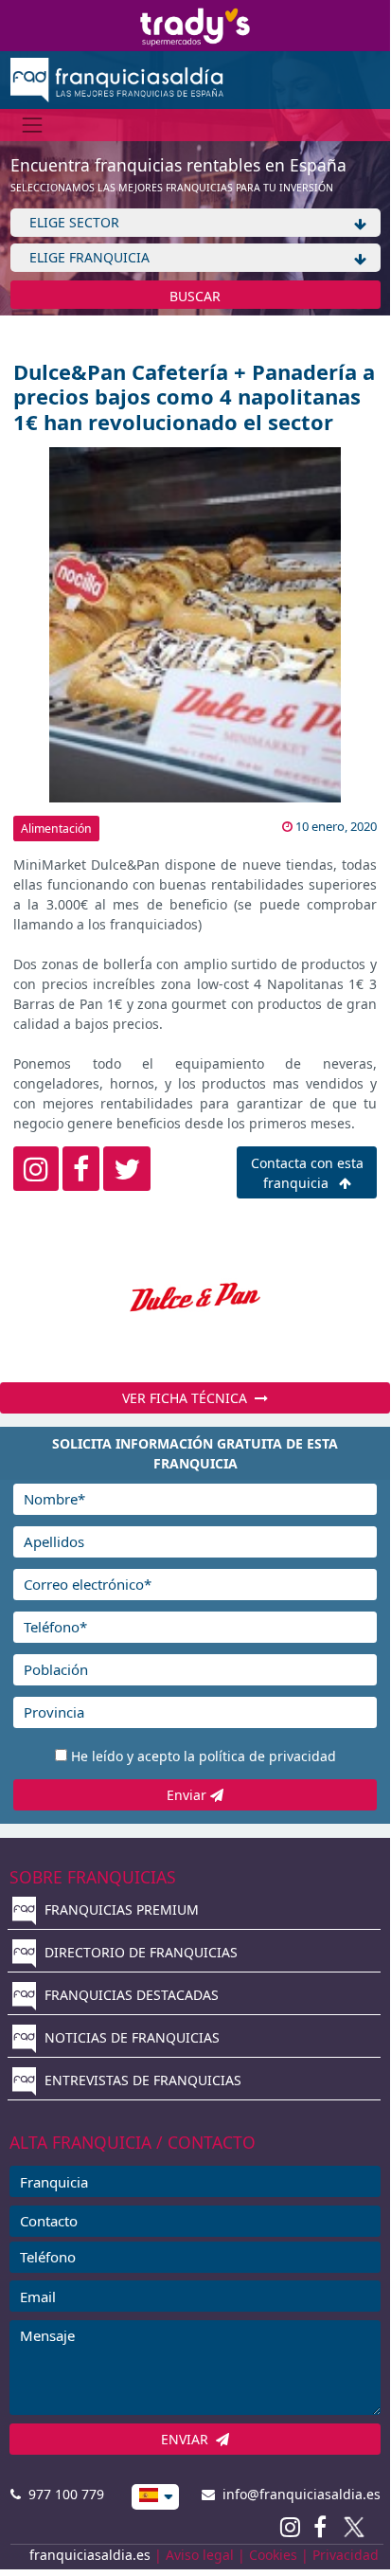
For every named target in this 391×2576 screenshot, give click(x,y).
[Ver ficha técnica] (195, 1297)
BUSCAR (195, 296)
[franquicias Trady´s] (195, 24)
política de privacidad (267, 1756)
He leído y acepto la (204, 1756)
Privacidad (346, 2555)
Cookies (273, 2555)
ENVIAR (188, 2439)
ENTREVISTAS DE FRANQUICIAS (141, 2080)
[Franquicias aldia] (117, 78)
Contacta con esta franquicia (307, 1173)
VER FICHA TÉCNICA (188, 1398)
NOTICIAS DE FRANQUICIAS (130, 2037)
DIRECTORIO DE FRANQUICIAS (139, 1952)
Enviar (188, 1795)
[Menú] (33, 125)
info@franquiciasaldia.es (298, 2494)
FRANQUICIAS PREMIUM (120, 1909)
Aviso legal (200, 2555)
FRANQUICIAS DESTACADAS (130, 1995)
